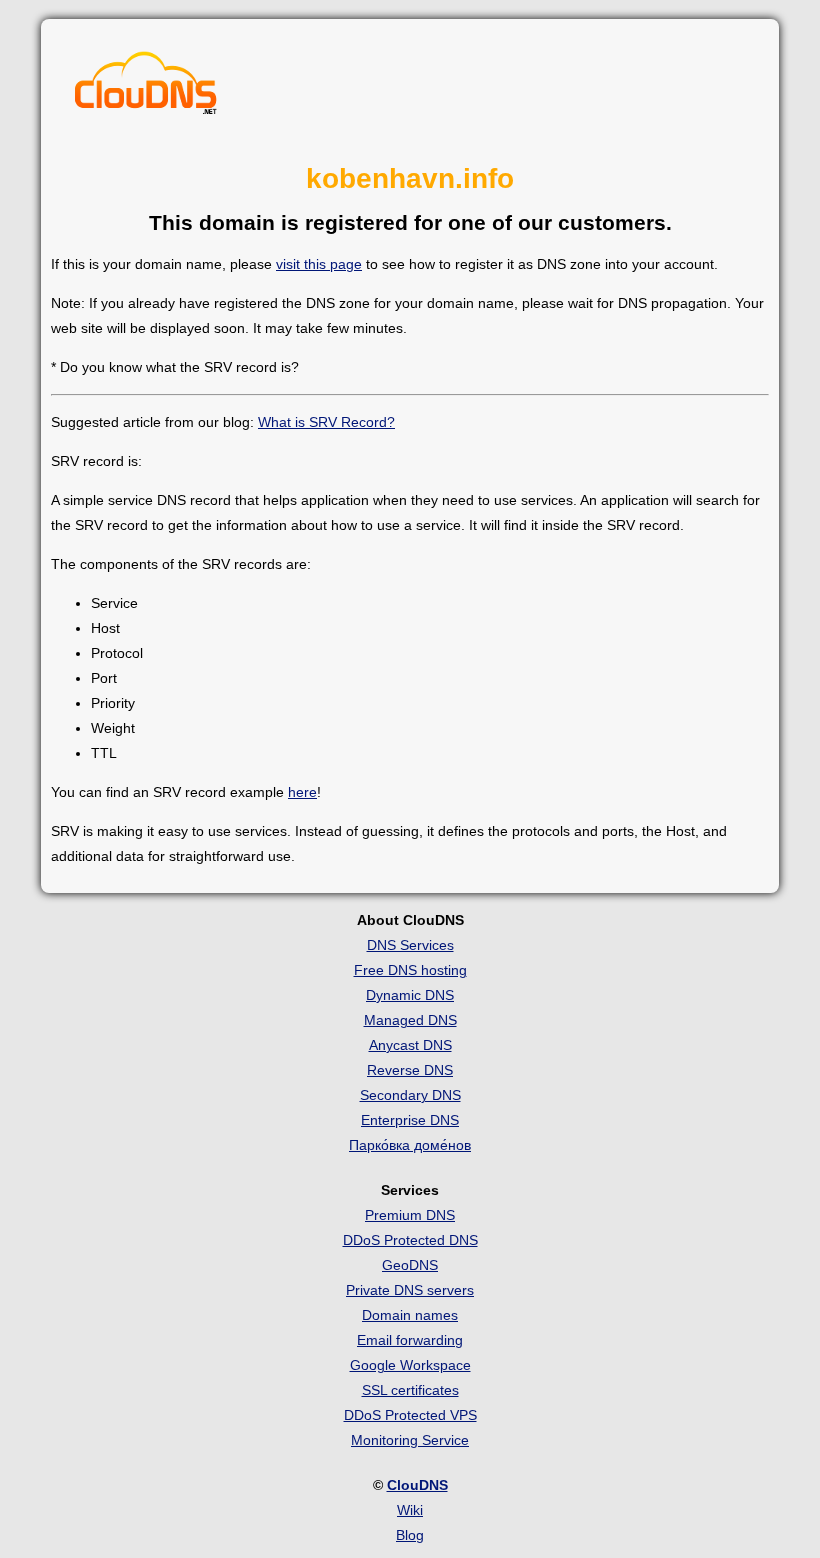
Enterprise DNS (410, 1120)
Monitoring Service (410, 1440)
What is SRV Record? (326, 422)
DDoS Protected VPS (410, 1415)
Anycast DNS (410, 1045)
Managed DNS (410, 1020)
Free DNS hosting (410, 970)
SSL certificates (410, 1390)
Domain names (410, 1315)
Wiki (410, 1510)
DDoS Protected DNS (410, 1240)
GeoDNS (410, 1265)
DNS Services (410, 945)
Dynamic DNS (410, 995)
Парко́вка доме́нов (410, 1145)
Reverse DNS (410, 1070)
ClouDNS (417, 1485)
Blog (410, 1535)
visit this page (319, 264)
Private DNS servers (410, 1290)
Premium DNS (410, 1215)
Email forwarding (410, 1340)
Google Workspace (410, 1365)
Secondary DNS (410, 1095)
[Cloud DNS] (146, 88)
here (302, 792)
